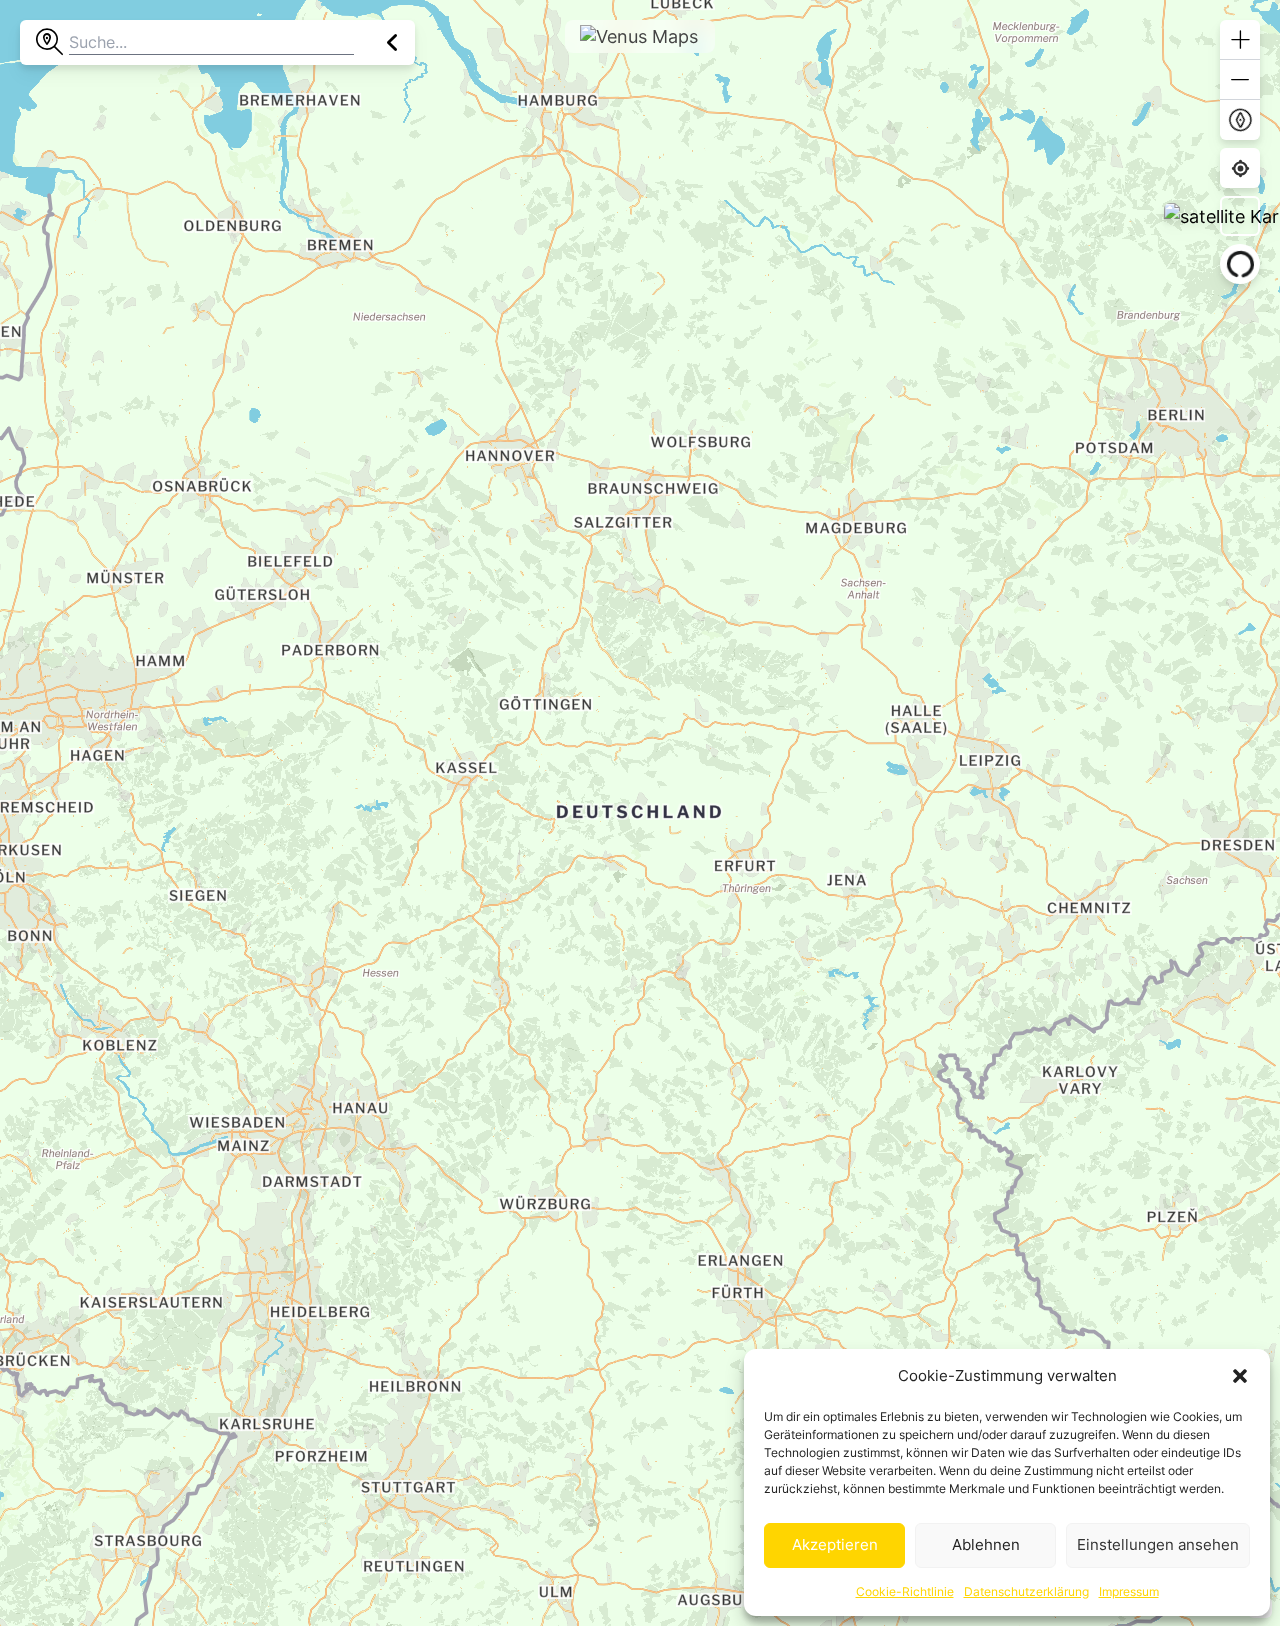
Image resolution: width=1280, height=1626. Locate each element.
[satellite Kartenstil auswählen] (1240, 216)
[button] (1240, 1376)
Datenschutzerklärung (1026, 1591)
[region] (640, 813)
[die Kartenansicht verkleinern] (1240, 80)
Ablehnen (986, 1544)
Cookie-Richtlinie (905, 1591)
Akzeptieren (835, 1544)
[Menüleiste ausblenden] (392, 42)
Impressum (1129, 1591)
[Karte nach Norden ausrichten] (1240, 120)
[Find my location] (1240, 168)
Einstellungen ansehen (1158, 1544)
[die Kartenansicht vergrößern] (1240, 40)
